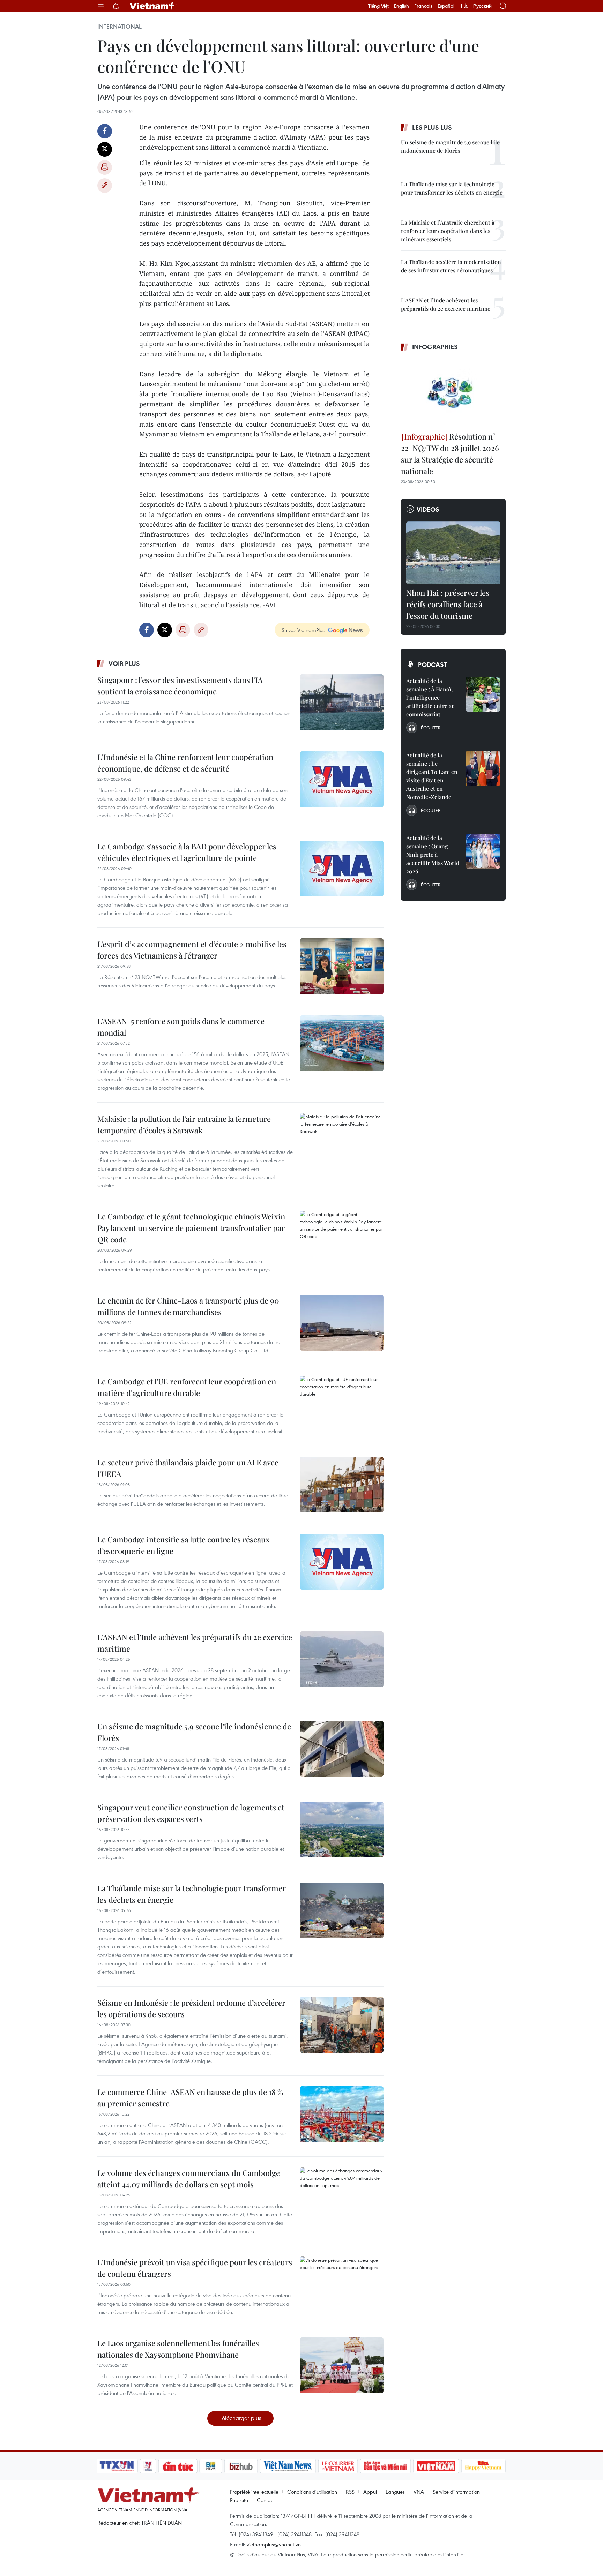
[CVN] (338, 2466)
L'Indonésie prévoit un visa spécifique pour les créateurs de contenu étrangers (195, 2268)
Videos (428, 509)
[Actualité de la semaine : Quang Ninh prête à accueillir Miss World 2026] (483, 851)
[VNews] (148, 2466)
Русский (482, 6)
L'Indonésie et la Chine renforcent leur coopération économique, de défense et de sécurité (185, 763)
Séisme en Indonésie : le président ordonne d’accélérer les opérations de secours (191, 2008)
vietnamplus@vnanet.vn (274, 2544)
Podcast (433, 664)
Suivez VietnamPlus (303, 630)
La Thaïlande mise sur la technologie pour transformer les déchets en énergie (192, 1894)
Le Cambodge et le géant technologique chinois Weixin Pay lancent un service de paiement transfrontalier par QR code (191, 1228)
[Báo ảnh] (436, 2466)
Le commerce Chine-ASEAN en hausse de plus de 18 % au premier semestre (190, 2098)
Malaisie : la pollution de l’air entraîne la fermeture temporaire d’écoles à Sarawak (184, 1124)
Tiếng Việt (378, 6)
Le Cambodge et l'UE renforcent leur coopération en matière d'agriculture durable (187, 1387)
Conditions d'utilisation (312, 2492)
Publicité (239, 2500)
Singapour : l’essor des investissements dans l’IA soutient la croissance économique (180, 686)
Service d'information (456, 2492)
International (120, 27)
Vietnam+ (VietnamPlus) (153, 6)
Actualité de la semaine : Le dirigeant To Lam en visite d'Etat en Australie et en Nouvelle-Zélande (432, 776)
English (401, 6)
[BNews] (211, 2466)
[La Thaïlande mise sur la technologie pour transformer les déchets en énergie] (342, 1910)
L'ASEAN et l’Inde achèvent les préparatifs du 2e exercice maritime (195, 1643)
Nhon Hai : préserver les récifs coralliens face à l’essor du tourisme (448, 604)
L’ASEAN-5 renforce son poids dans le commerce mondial (181, 1027)
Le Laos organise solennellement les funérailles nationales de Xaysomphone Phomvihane (178, 2349)
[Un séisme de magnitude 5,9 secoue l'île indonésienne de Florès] (342, 1749)
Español (446, 6)
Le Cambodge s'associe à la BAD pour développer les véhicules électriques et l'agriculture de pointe (187, 852)
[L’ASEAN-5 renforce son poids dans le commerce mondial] (342, 1043)
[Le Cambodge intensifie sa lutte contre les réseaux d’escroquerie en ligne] (342, 1562)
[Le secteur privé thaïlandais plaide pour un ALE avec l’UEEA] (342, 1485)
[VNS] (288, 2466)
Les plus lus (432, 127)
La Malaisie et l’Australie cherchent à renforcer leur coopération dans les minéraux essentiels (448, 231)
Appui (370, 2492)
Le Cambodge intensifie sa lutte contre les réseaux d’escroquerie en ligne (184, 1545)
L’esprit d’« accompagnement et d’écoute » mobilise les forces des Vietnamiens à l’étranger (192, 950)
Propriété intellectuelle (254, 2492)
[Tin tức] (178, 2466)
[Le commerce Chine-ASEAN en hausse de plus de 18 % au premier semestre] (342, 2114)
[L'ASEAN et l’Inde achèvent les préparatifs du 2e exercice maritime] (342, 1659)
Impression (105, 167)
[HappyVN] (483, 2466)
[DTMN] (385, 2466)
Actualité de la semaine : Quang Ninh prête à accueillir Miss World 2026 (433, 854)
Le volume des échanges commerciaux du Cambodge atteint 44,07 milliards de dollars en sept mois (189, 2179)
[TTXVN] (117, 2466)
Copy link (105, 186)
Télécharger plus (240, 2418)
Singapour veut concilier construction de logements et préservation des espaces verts (191, 1813)
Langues (395, 2492)
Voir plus (124, 663)
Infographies (435, 347)
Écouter (431, 728)
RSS (350, 2492)
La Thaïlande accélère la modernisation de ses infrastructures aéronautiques (451, 266)
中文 (464, 6)
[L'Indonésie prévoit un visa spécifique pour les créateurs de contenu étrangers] (342, 2284)
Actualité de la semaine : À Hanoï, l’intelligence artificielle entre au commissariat (430, 697)
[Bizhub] (241, 2466)
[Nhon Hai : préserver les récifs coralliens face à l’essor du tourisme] (453, 553)
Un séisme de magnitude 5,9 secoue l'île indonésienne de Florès (194, 1732)
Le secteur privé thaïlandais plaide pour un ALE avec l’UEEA (188, 1468)
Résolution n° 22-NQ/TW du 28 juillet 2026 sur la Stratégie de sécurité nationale (450, 454)
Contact (266, 2500)
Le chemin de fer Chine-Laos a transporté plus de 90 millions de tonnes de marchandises (188, 1306)
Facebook (105, 131)
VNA (419, 2492)
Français (423, 6)
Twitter (105, 149)
